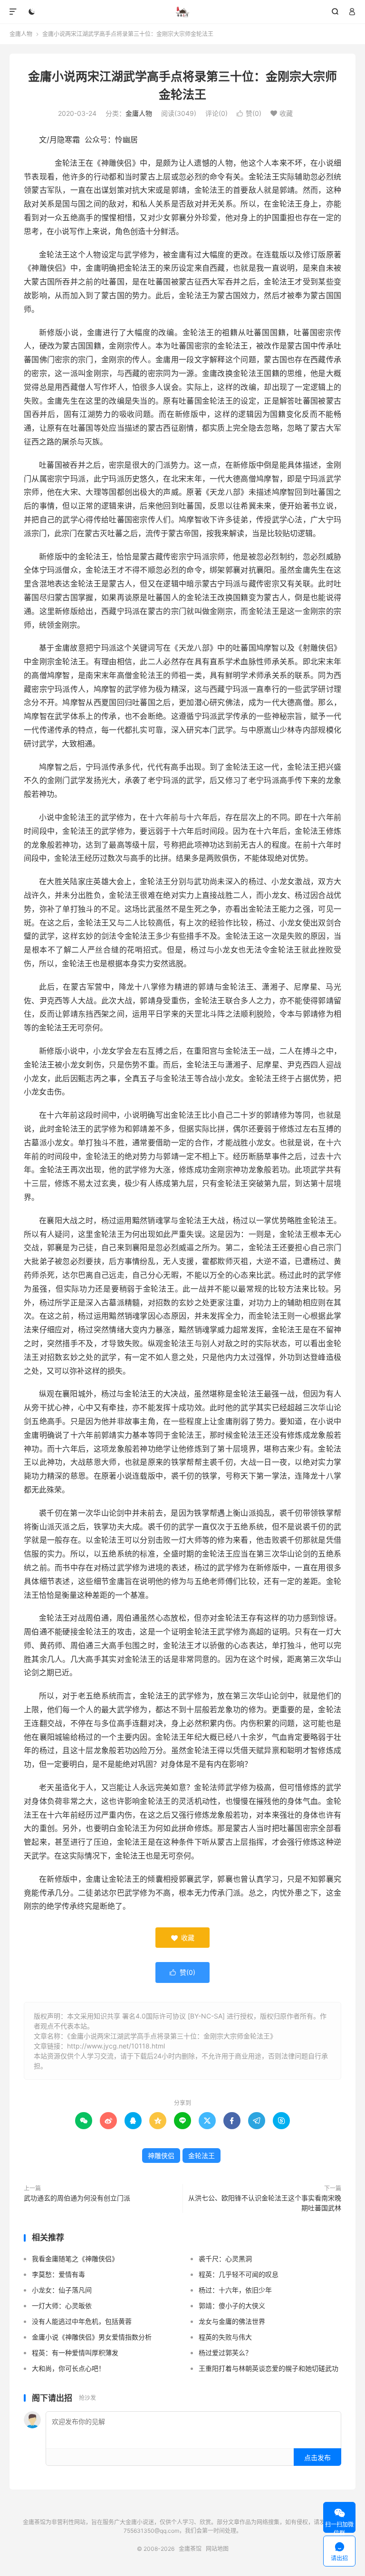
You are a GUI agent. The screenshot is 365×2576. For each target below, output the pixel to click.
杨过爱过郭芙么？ (225, 2353)
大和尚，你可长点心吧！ (68, 2368)
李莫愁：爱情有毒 (58, 2274)
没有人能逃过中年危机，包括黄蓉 (82, 2321)
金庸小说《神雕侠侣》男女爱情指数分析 (92, 2337)
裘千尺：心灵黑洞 (225, 2259)
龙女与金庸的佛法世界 (232, 2321)
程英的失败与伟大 (225, 2337)
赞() (249, 113)
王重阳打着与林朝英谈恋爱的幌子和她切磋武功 (269, 2368)
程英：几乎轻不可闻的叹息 (239, 2274)
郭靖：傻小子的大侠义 (232, 2306)
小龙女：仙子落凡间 (62, 2290)
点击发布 (317, 2458)
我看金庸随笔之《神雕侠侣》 (75, 2259)
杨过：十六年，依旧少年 (235, 2290)
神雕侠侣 (161, 2156)
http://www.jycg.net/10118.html (116, 2046)
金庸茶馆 (183, 12)
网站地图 (217, 2549)
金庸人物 (21, 34)
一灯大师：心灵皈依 (62, 2306)
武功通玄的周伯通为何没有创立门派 (77, 2198)
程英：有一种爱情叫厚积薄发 (75, 2353)
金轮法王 (202, 2156)
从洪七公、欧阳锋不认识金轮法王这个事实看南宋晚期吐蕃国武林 (265, 2203)
